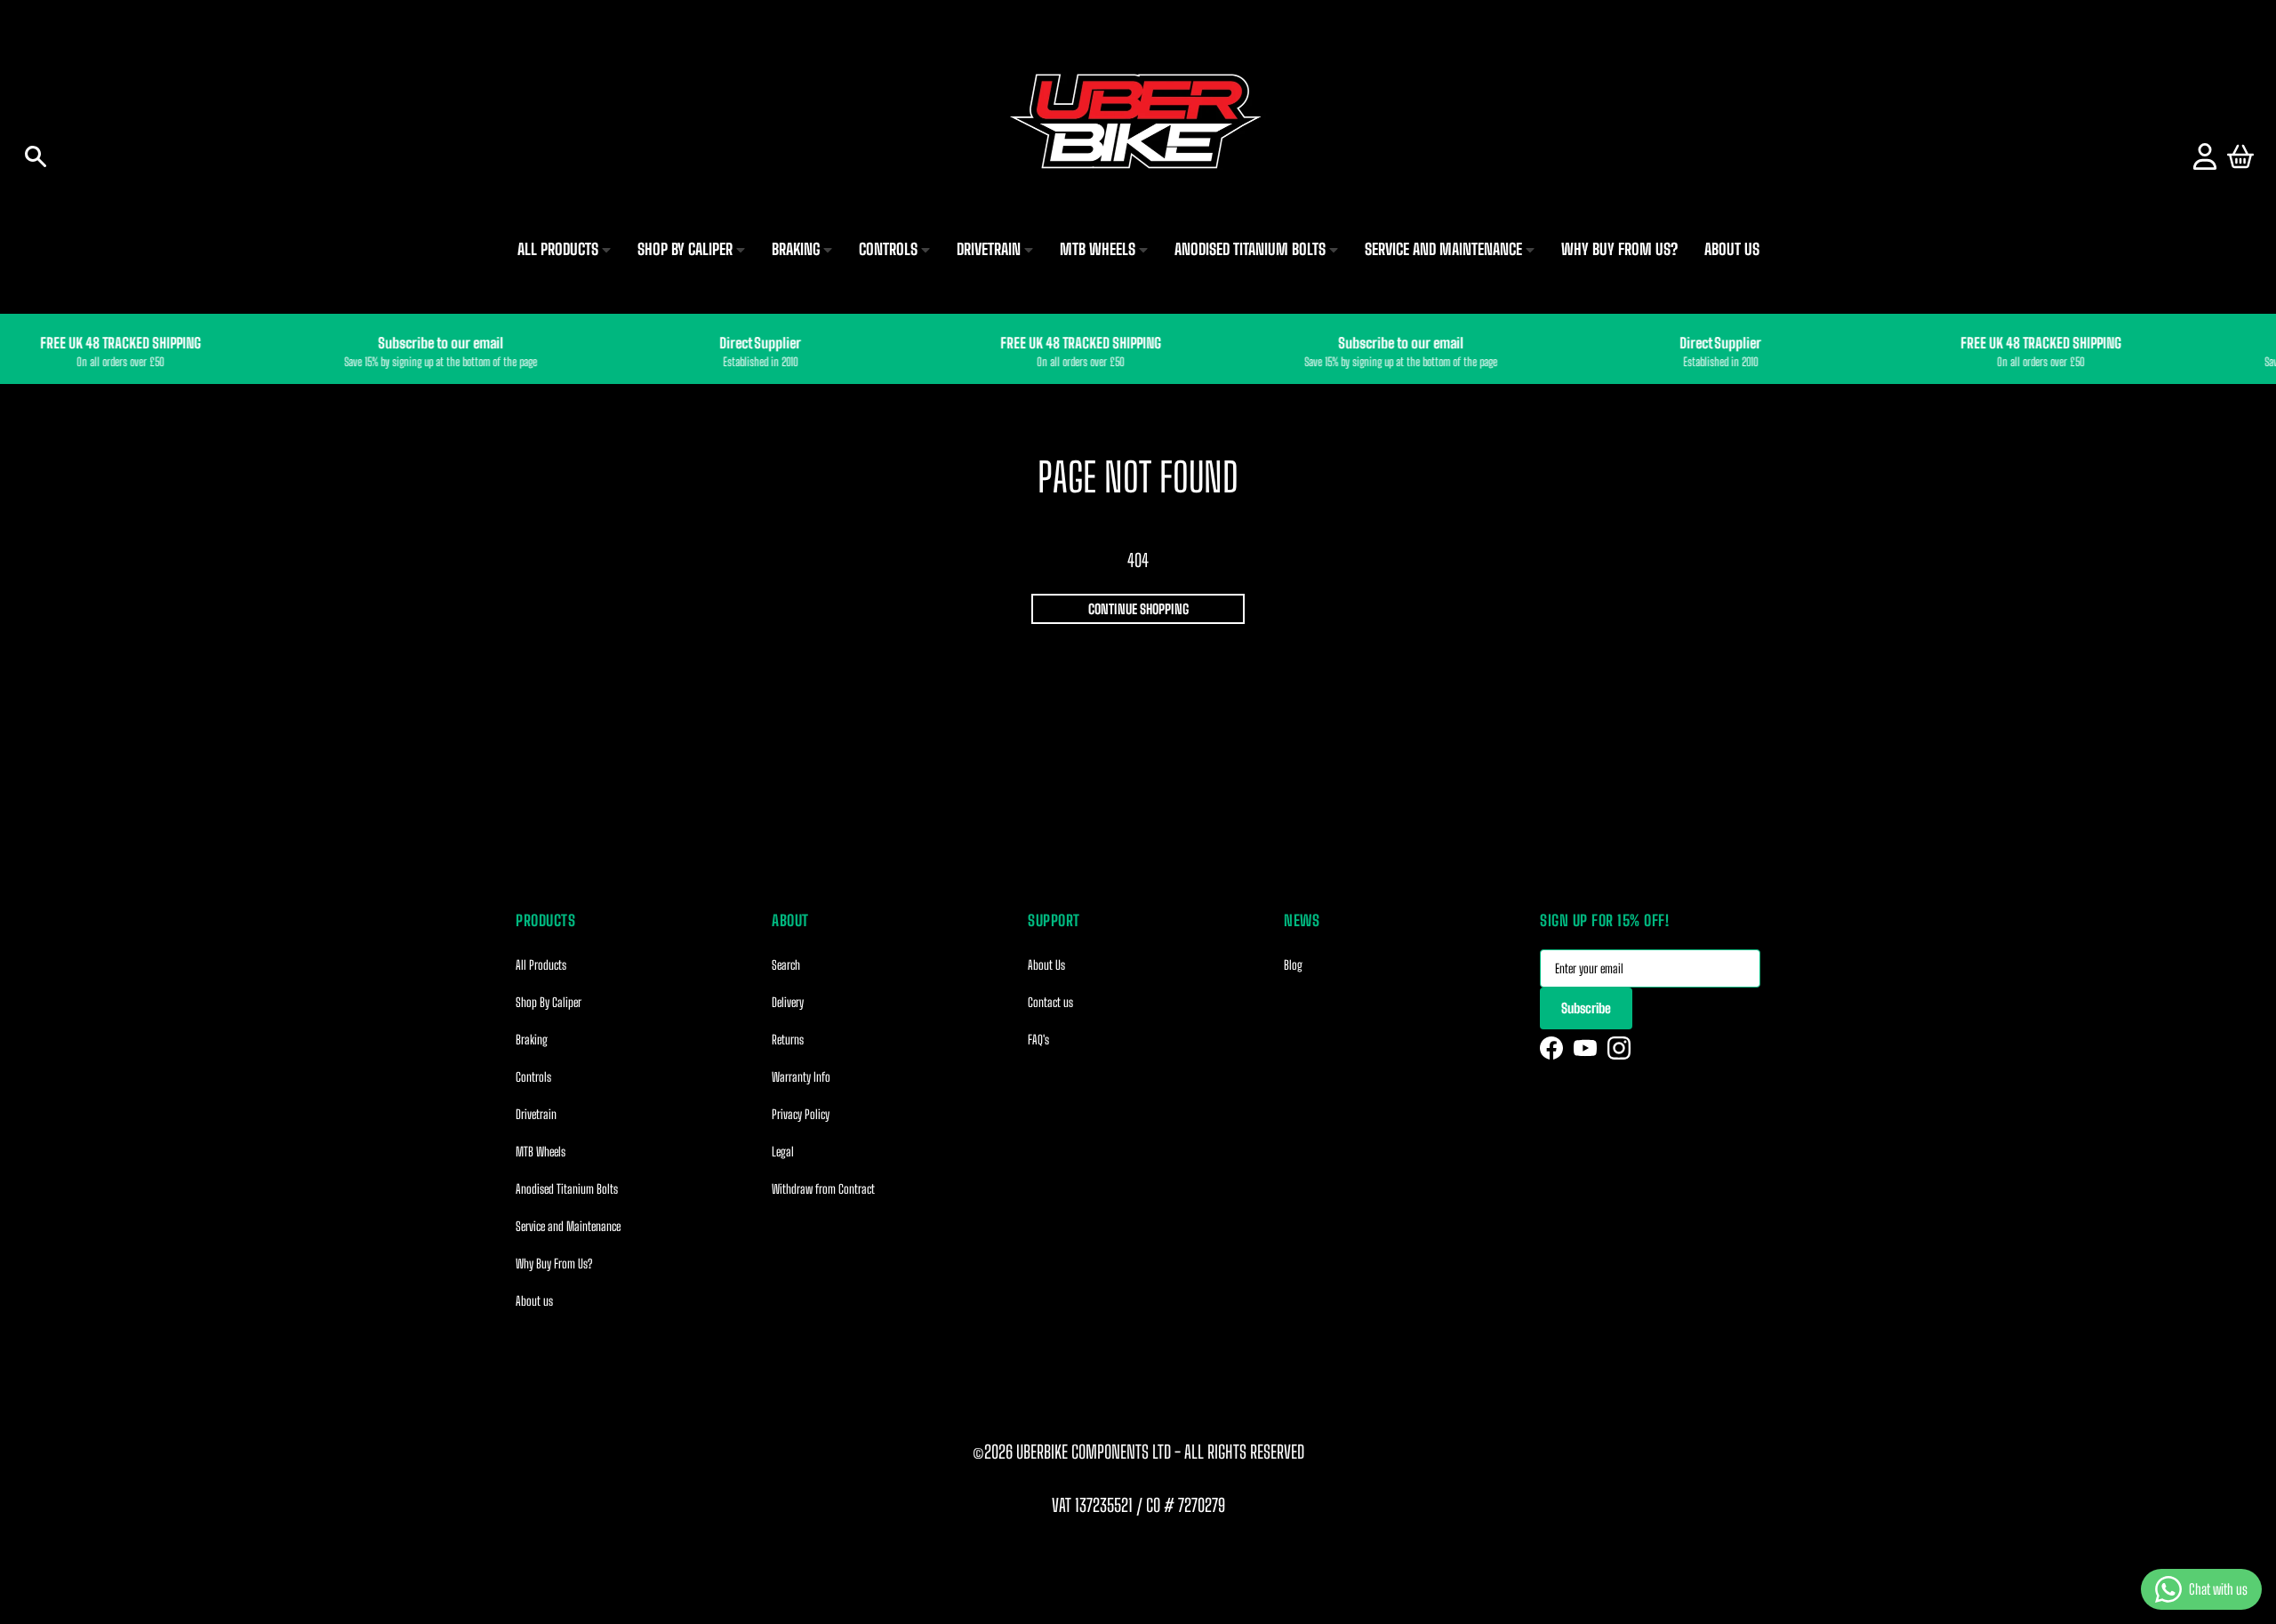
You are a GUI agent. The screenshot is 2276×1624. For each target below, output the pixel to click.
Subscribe (1586, 1008)
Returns (788, 1040)
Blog (1293, 965)
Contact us (1050, 1002)
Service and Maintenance (568, 1226)
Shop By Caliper (549, 1002)
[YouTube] (1585, 1048)
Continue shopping (1138, 609)
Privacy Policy (801, 1114)
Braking (532, 1040)
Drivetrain (536, 1114)
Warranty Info (801, 1077)
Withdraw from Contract (823, 1189)
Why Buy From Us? (554, 1264)
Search (786, 965)
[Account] (2205, 156)
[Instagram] (1619, 1048)
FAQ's (1038, 1040)
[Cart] (2240, 156)
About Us (1046, 965)
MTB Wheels (541, 1152)
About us (534, 1301)
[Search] (36, 156)
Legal (783, 1152)
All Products (541, 965)
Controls (533, 1077)
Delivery (788, 1002)
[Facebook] (1551, 1048)
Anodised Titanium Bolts (567, 1189)
